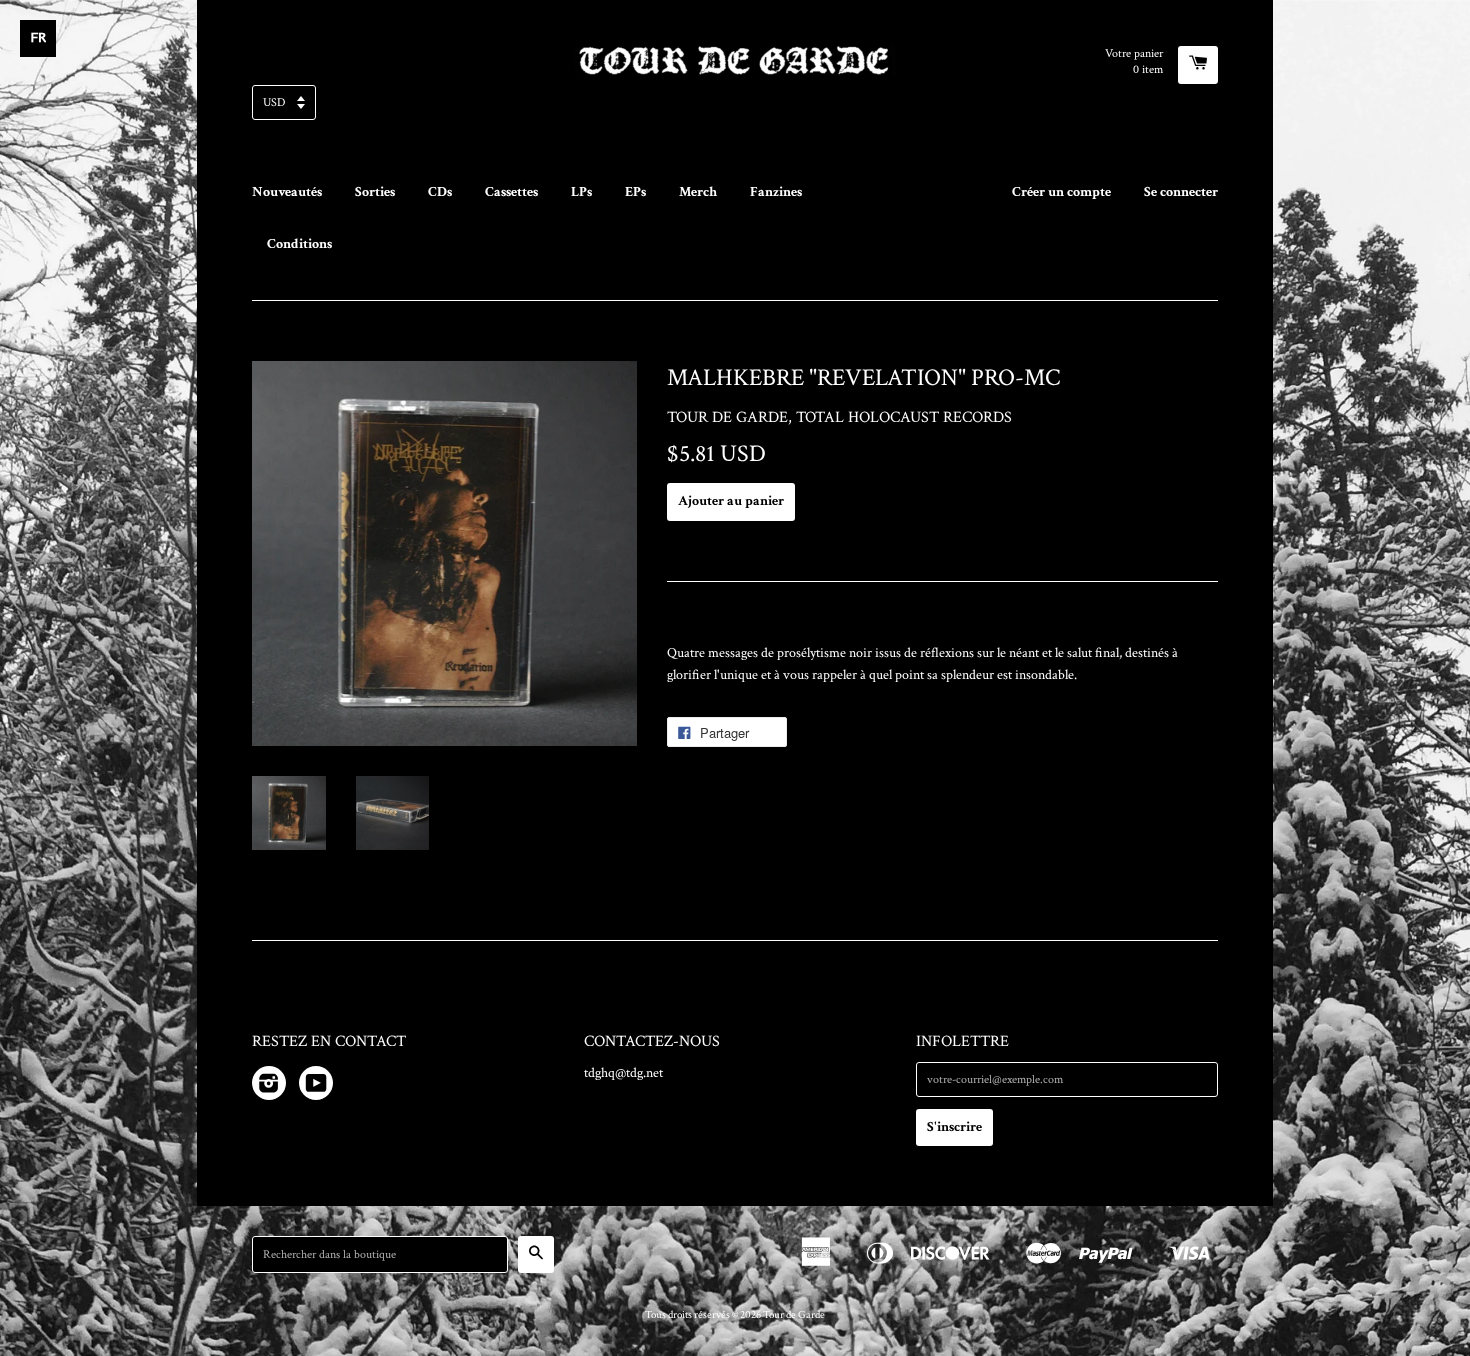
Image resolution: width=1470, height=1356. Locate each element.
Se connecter (1181, 192)
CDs (440, 192)
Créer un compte (1061, 192)
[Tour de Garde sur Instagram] (269, 1087)
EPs (635, 192)
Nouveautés (287, 192)
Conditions (299, 244)
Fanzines (776, 192)
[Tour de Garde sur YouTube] (316, 1087)
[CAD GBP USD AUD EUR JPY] (735, 108)
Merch (698, 192)
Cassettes (511, 192)
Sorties (375, 192)
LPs (581, 192)
